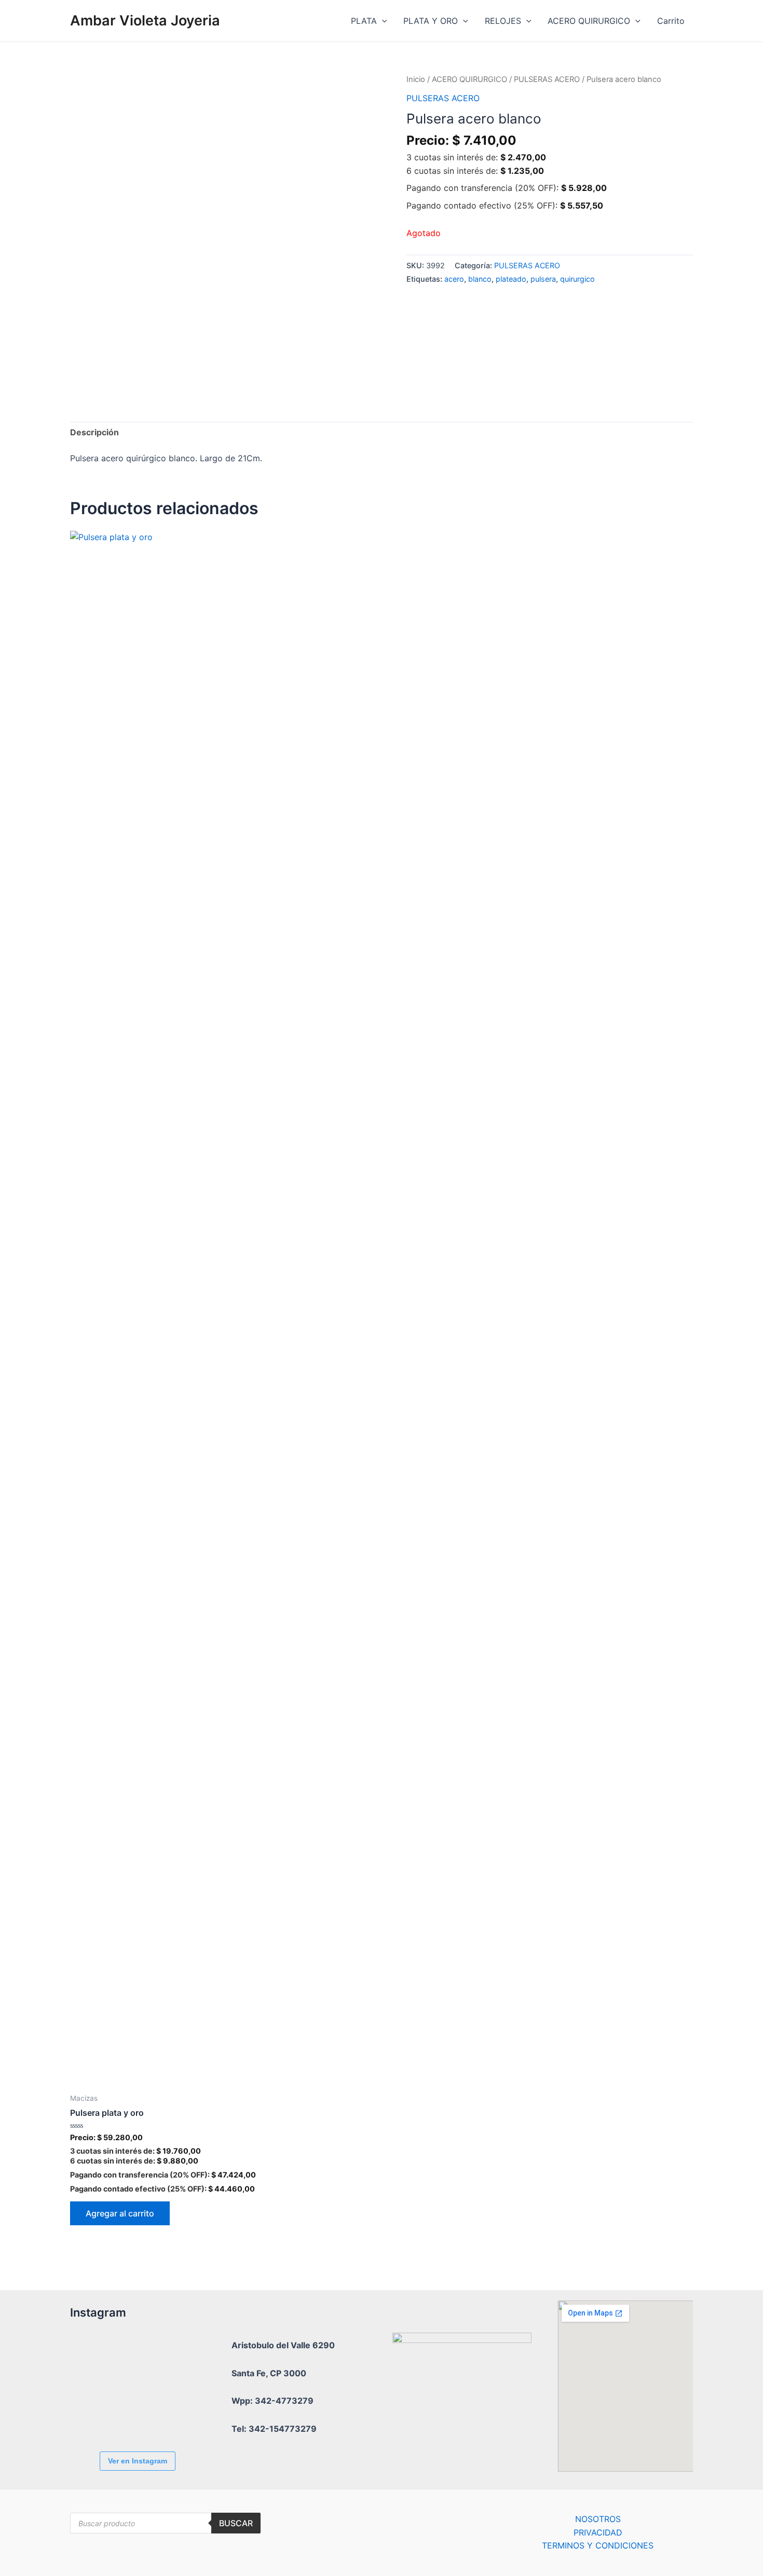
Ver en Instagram (138, 2461)
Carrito (671, 21)
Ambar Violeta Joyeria (145, 20)
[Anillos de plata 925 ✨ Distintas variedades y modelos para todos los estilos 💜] (156, 2415)
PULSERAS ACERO (547, 79)
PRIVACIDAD (598, 2532)
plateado (511, 279)
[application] (382, 21)
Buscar (236, 2523)
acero (454, 279)
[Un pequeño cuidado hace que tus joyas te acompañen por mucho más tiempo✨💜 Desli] (99, 2415)
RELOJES (503, 21)
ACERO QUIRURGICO (589, 21)
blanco (480, 279)
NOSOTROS (598, 2519)
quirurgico (577, 279)
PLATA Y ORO (431, 21)
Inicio (416, 79)
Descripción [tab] (94, 432)
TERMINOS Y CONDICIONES (598, 2545)
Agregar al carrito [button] (120, 2213)
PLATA (364, 21)
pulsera (543, 279)
